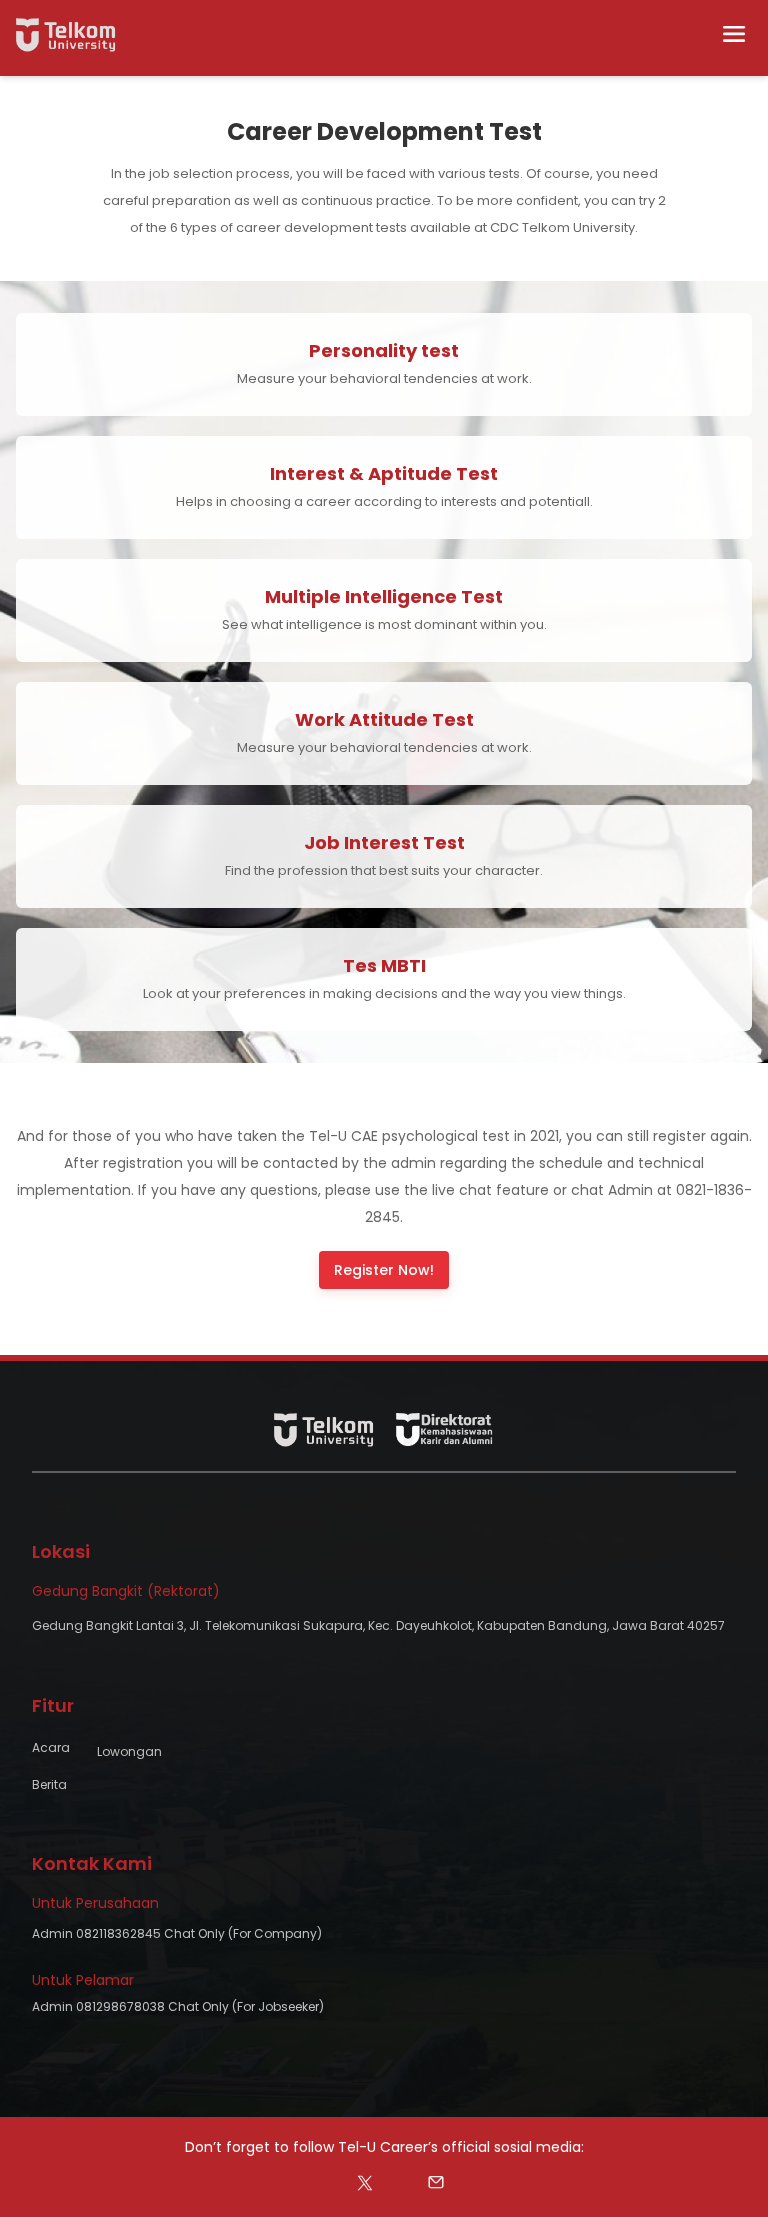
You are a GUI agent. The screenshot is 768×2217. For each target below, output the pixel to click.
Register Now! (384, 1270)
